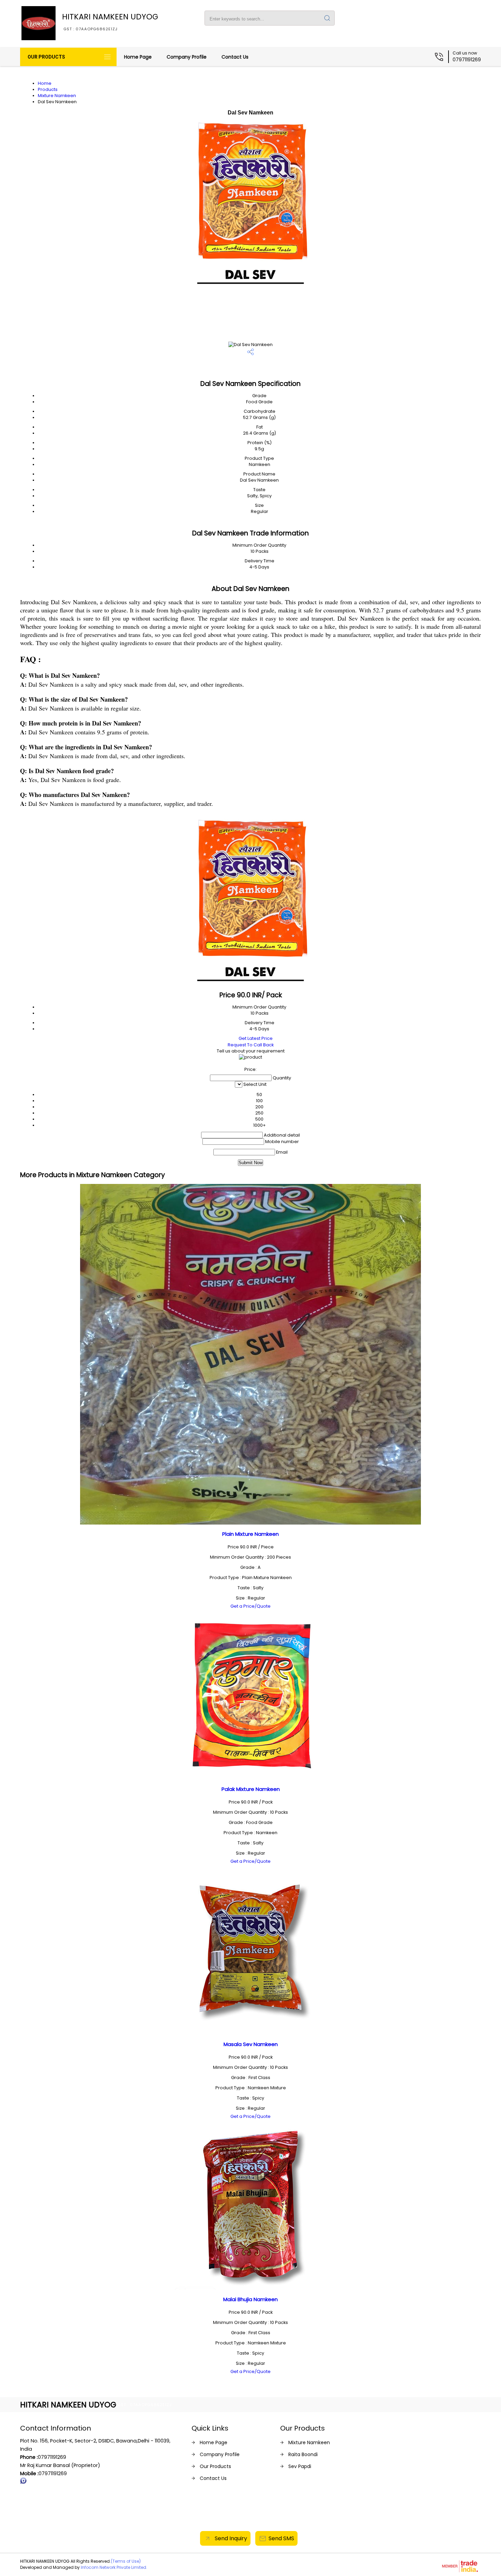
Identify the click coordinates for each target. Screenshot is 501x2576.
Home (45, 83)
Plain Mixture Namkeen (250, 1534)
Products (48, 89)
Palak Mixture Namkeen (251, 1789)
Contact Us (235, 57)
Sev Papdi (300, 2466)
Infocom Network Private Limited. (114, 2567)
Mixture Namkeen (57, 96)
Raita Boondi (303, 2454)
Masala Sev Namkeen (251, 2044)
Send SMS (281, 2538)
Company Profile (187, 57)
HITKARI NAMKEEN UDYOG (110, 21)
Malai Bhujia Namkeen (250, 2299)
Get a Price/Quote (250, 1606)
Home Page (138, 57)
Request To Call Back (251, 1045)
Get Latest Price (255, 1038)
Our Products (46, 57)
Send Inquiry (230, 2538)
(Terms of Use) (126, 2561)
